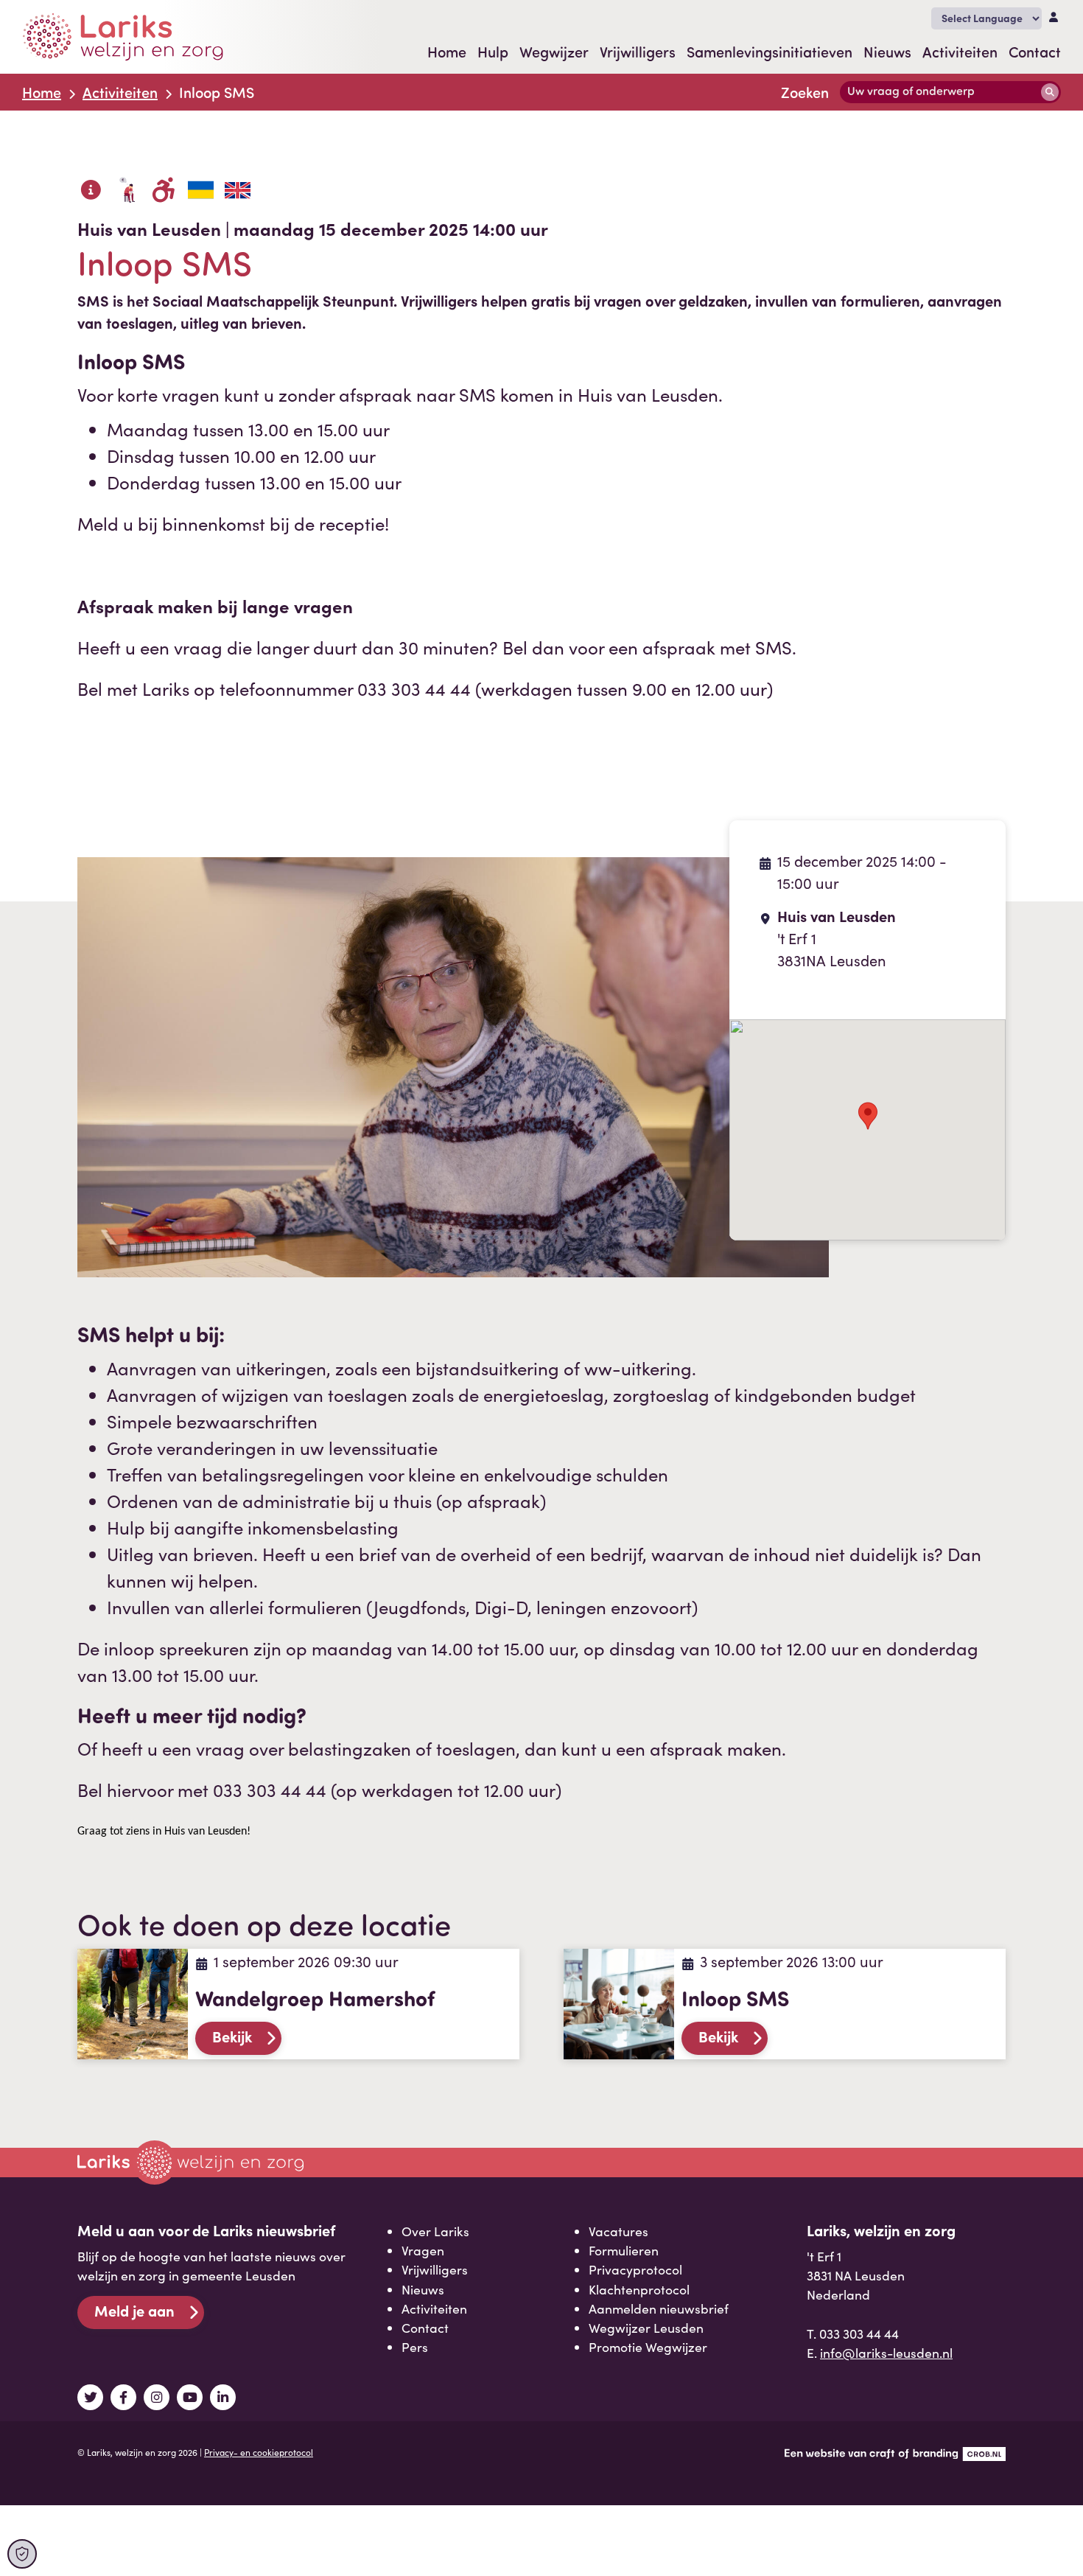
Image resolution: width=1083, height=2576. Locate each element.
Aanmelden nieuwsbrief (659, 2308)
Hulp (493, 52)
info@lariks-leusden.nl (886, 2353)
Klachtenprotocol (639, 2289)
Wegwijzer (554, 52)
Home (447, 52)
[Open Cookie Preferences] (22, 2554)
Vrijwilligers (638, 52)
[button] (868, 1116)
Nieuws (887, 52)
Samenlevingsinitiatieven (770, 52)
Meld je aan (134, 2310)
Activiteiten (960, 52)
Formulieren (624, 2250)
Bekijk (232, 2036)
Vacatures (618, 2231)
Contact (1035, 52)
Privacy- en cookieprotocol (259, 2452)
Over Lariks (435, 2231)
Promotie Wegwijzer (648, 2347)
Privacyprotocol (635, 2269)
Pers (415, 2347)
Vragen (423, 2250)
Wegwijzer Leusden (646, 2328)
